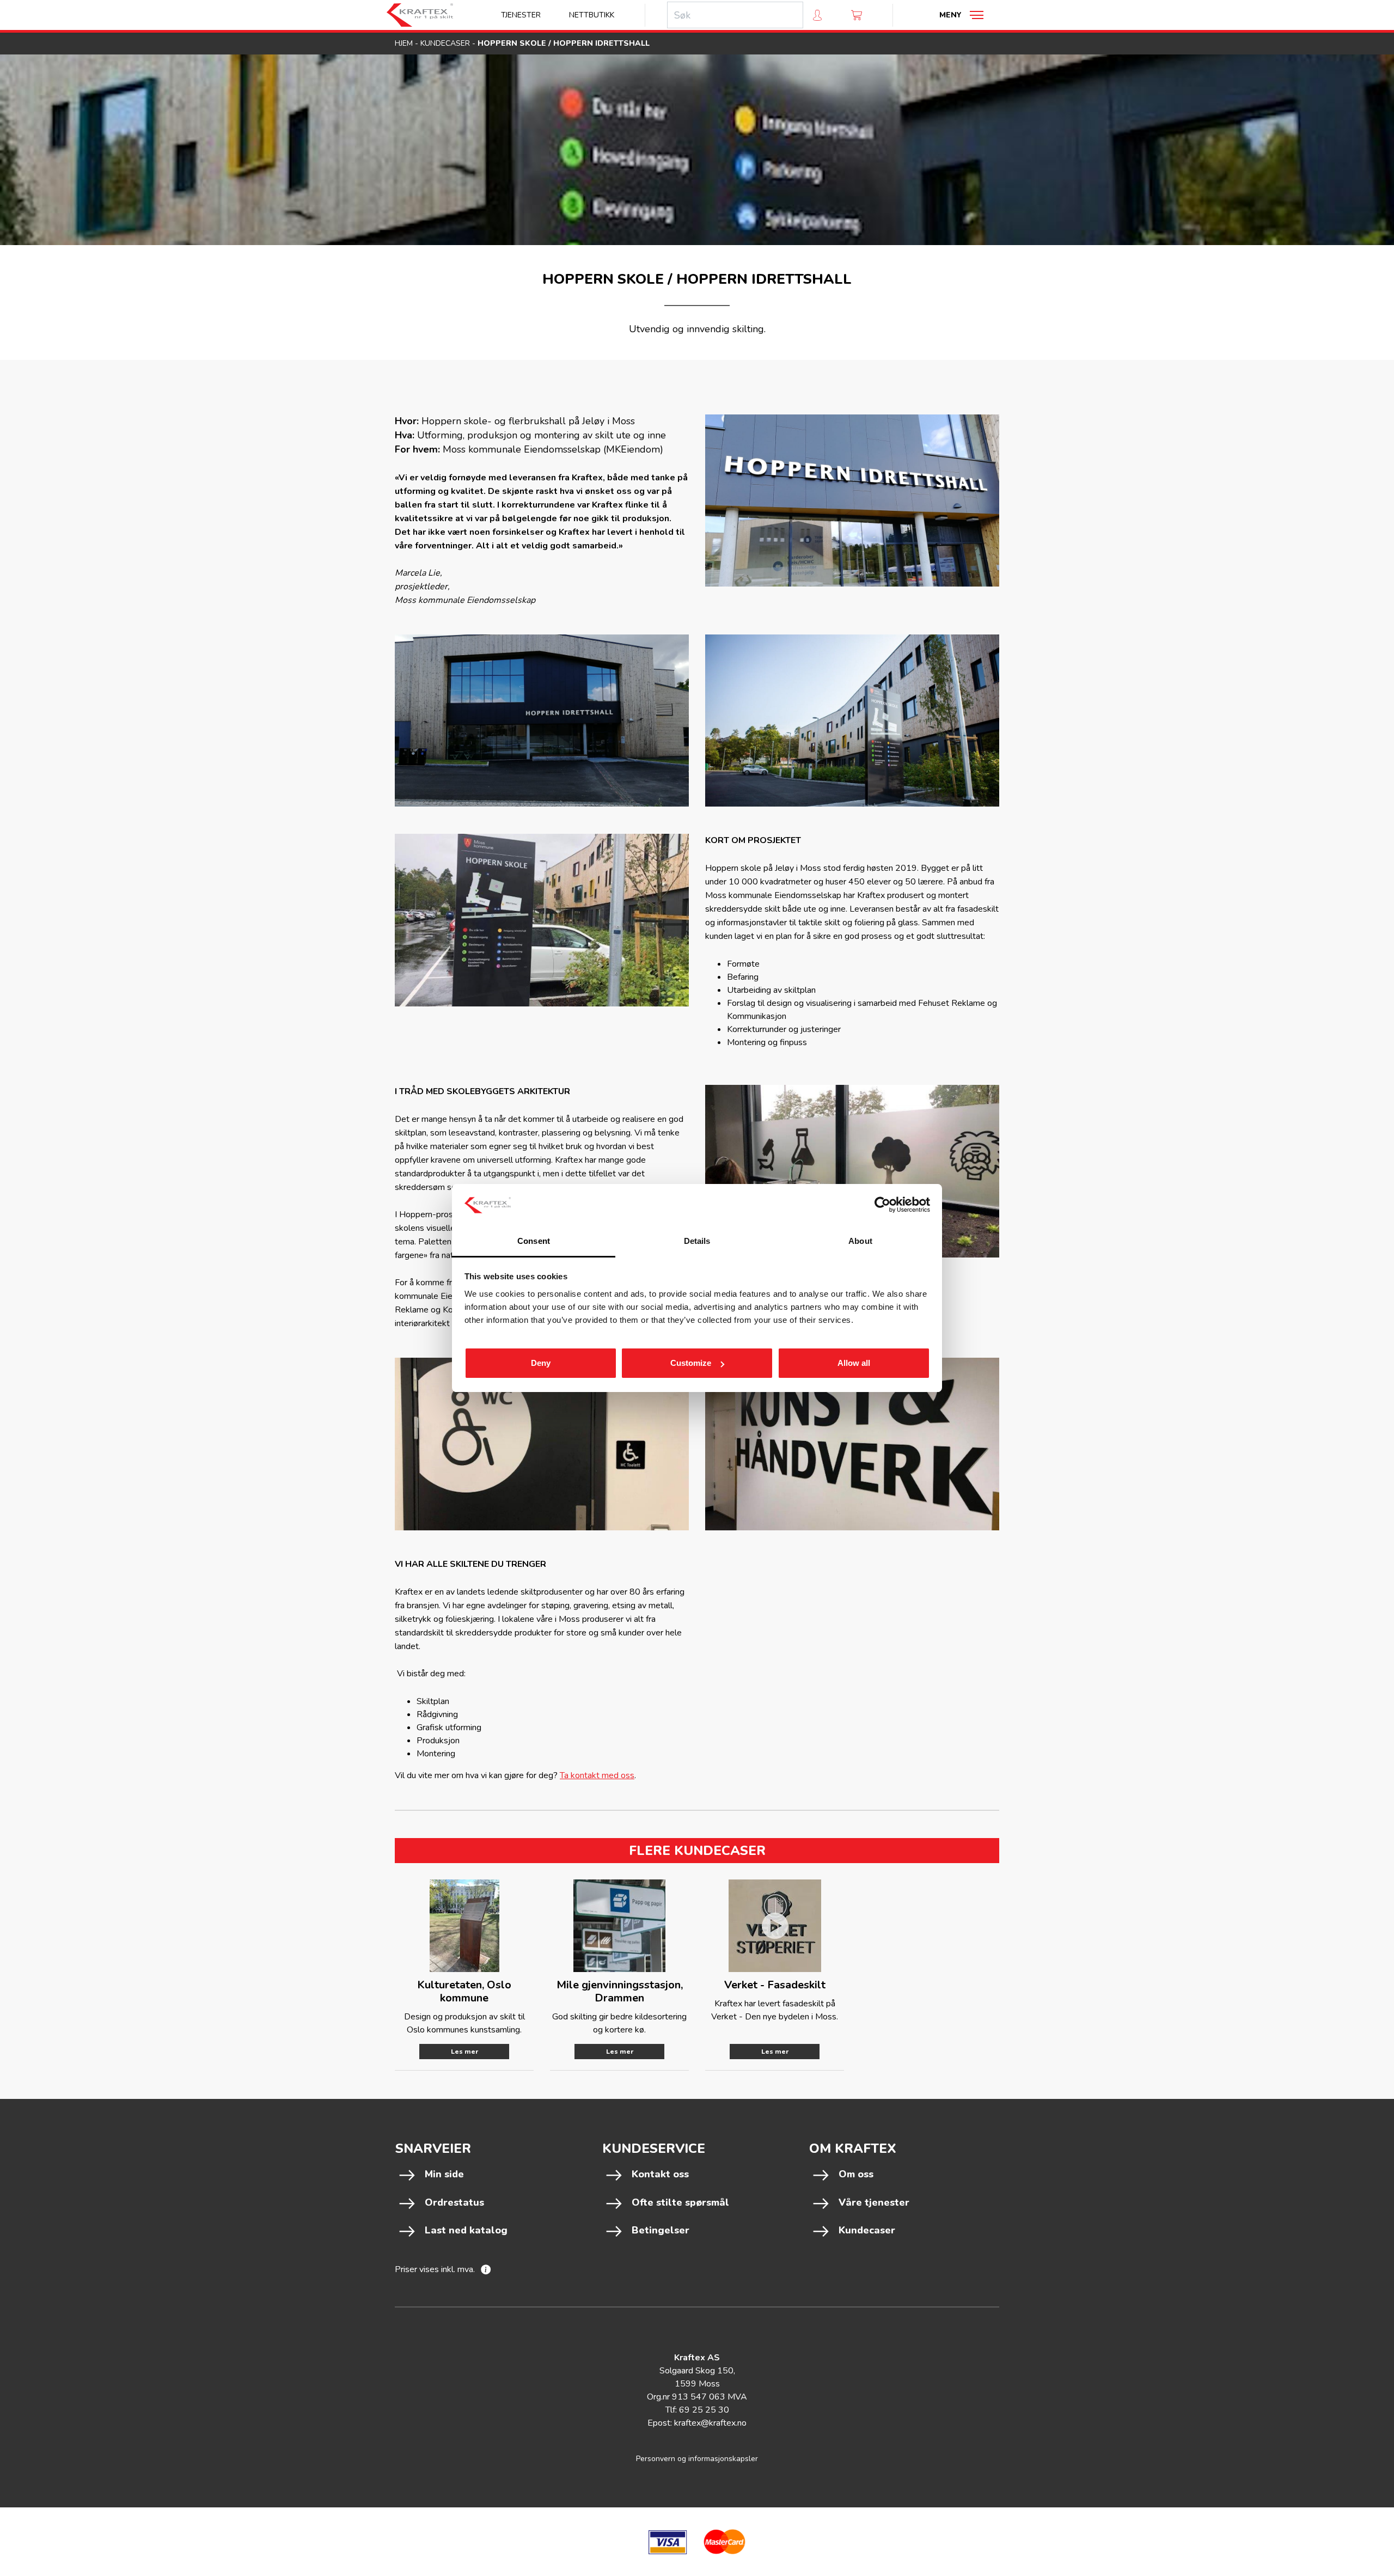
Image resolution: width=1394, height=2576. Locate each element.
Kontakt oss (660, 2174)
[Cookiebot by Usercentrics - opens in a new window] (882, 1205)
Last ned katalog (466, 2230)
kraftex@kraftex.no (710, 2423)
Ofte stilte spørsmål (680, 2202)
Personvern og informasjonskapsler (697, 2459)
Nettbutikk (592, 15)
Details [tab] (697, 1241)
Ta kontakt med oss (597, 1775)
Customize (691, 1363)
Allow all (854, 1363)
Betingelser (661, 2230)
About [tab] (860, 1241)
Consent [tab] (534, 1241)
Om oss (856, 2174)
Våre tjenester (874, 2202)
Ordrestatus (454, 2202)
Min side (444, 2174)
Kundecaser (445, 43)
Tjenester (521, 15)
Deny (541, 1363)
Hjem (404, 43)
